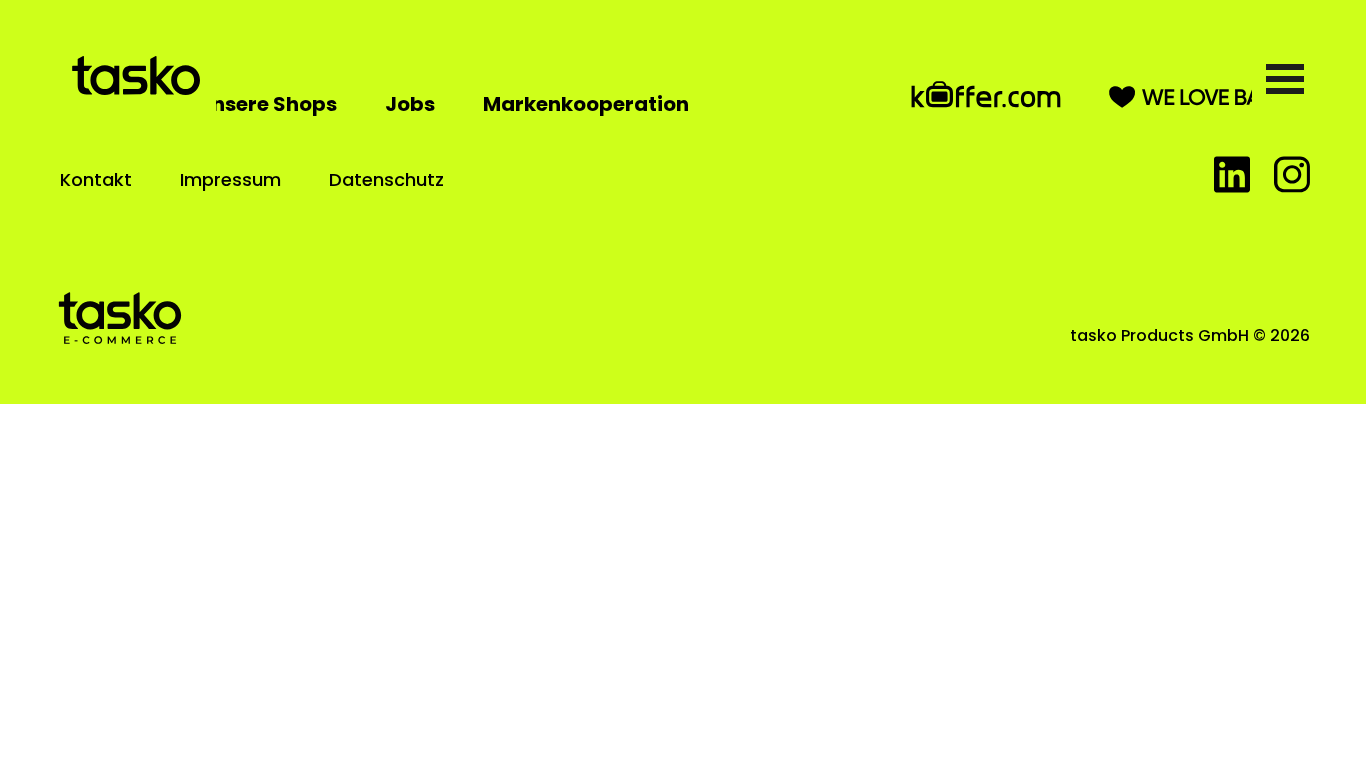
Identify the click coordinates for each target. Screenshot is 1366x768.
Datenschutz (386, 179)
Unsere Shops (267, 104)
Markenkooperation (586, 104)
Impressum (230, 179)
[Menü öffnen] (1285, 79)
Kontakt (96, 179)
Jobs (410, 104)
